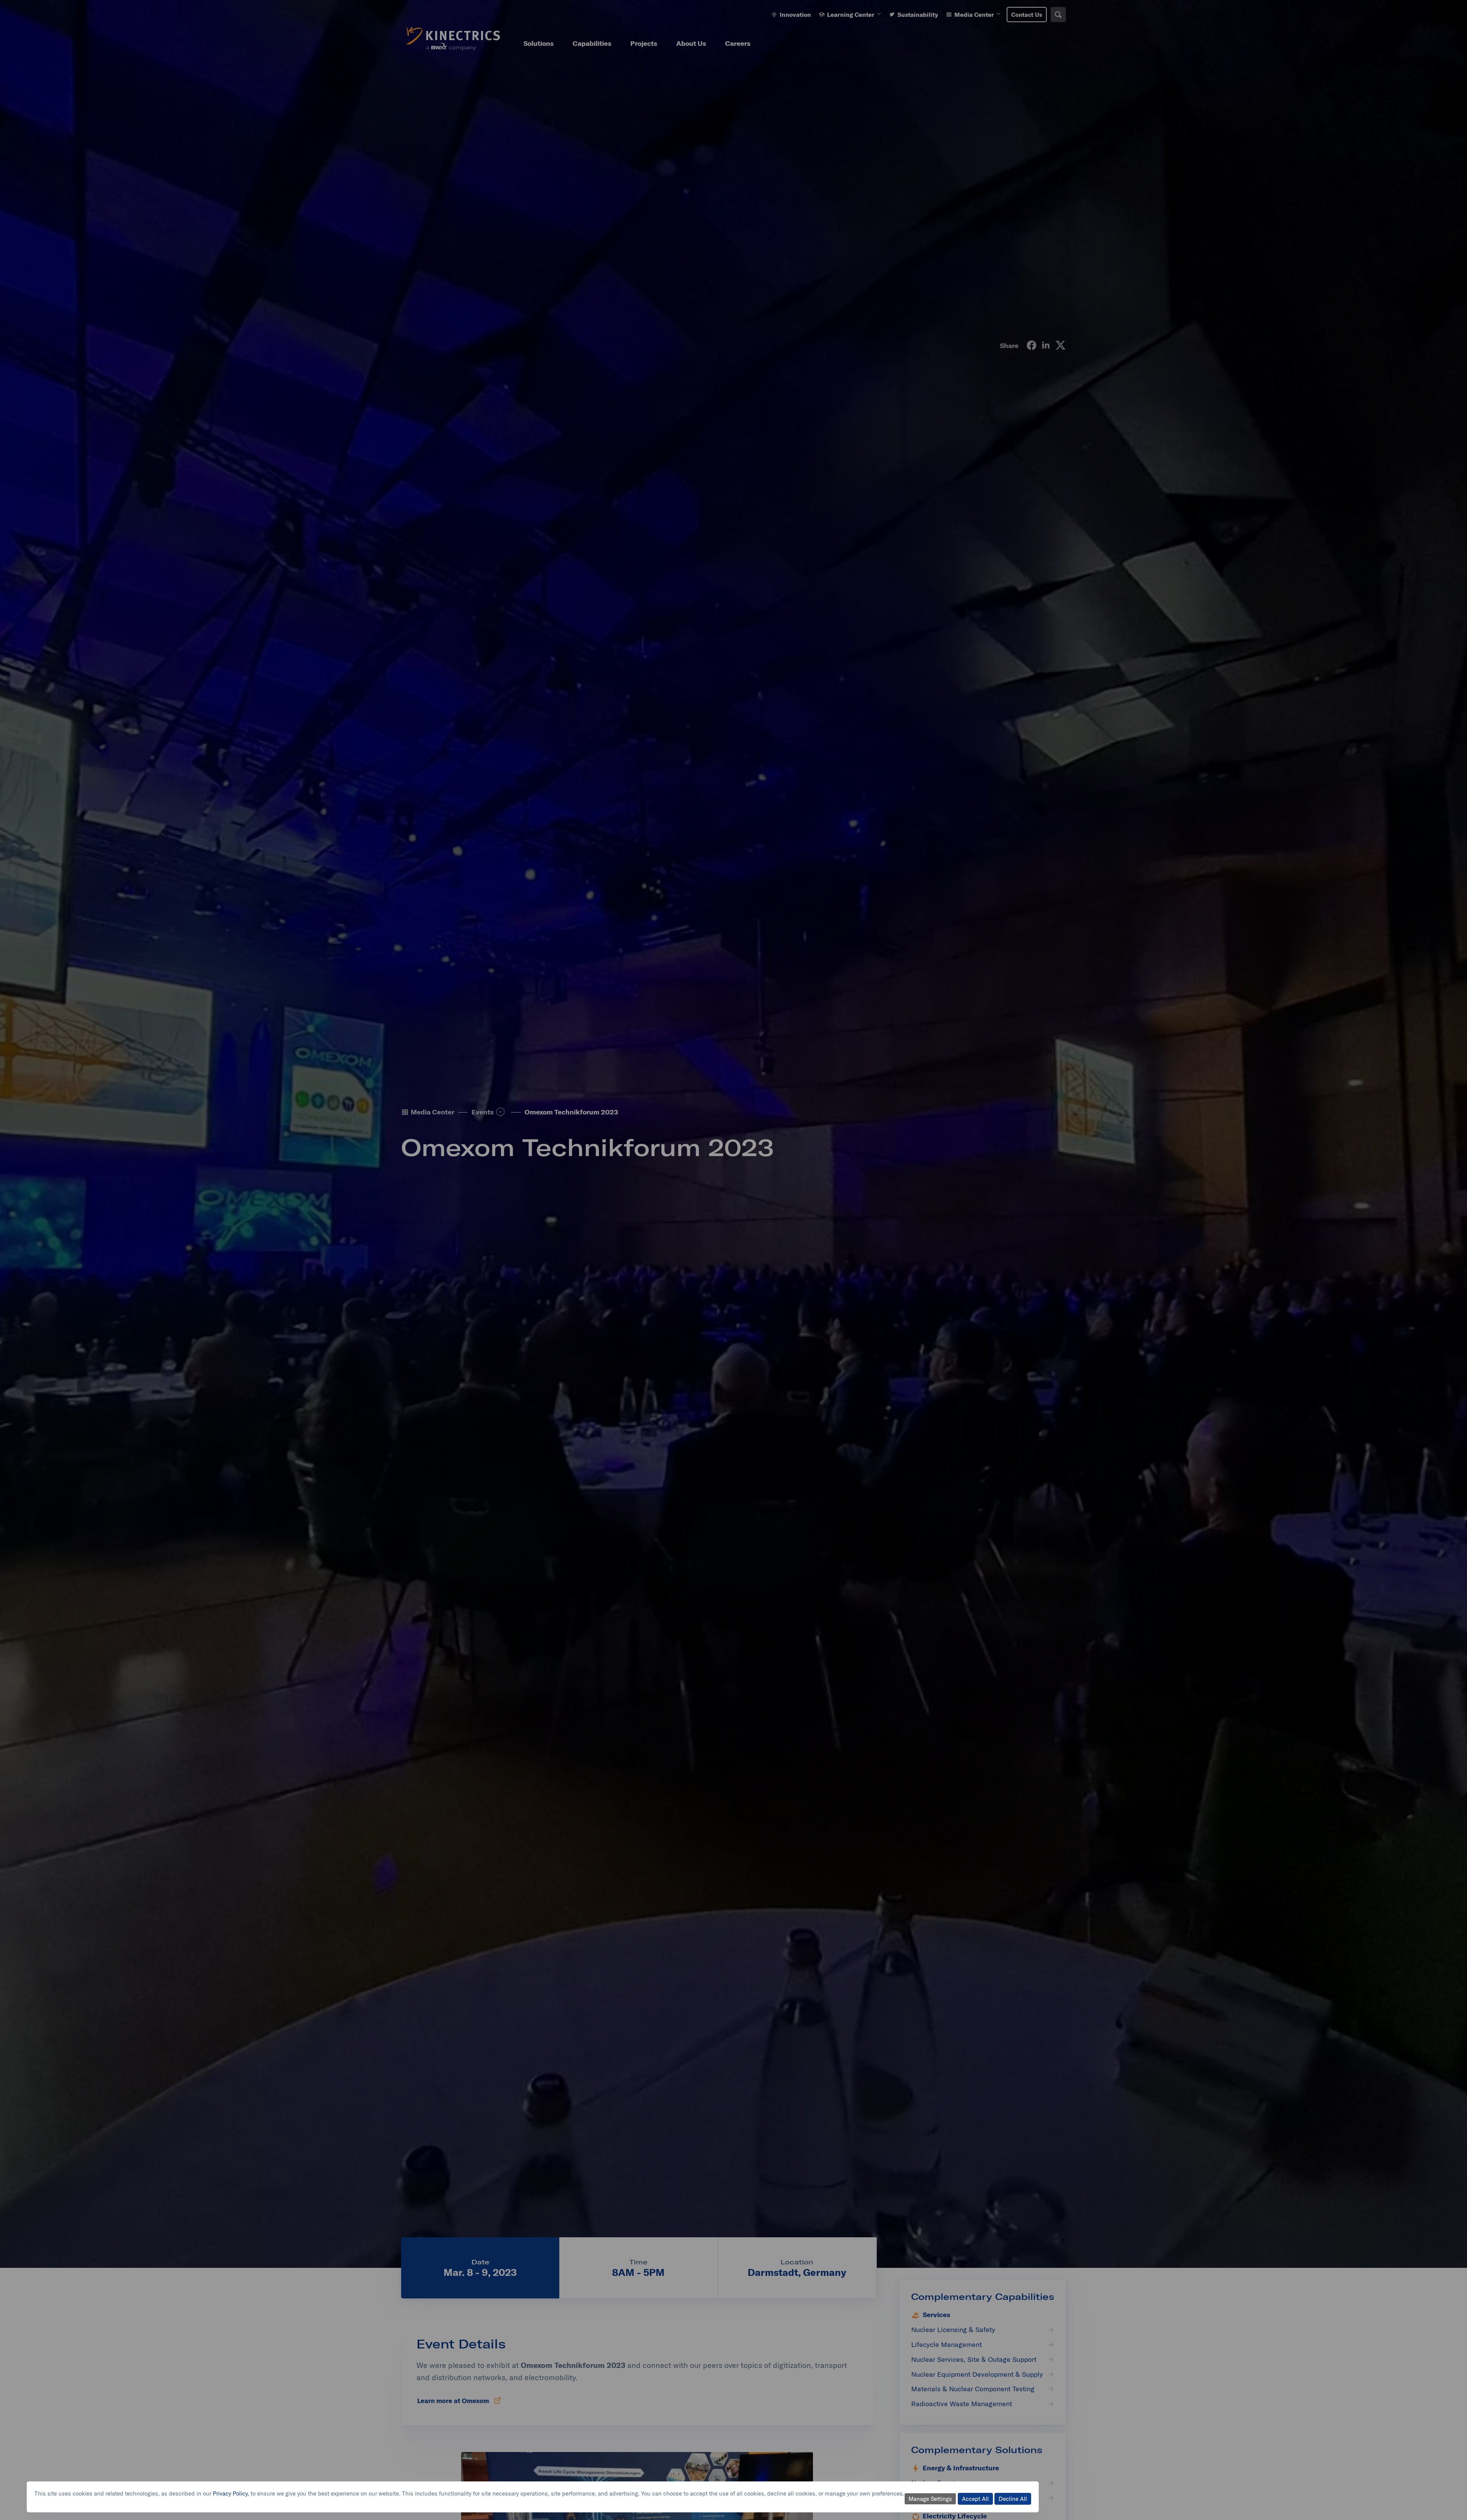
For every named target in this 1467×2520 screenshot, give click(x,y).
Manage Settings (930, 2499)
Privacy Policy (230, 2493)
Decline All (1013, 2499)
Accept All (975, 2499)
